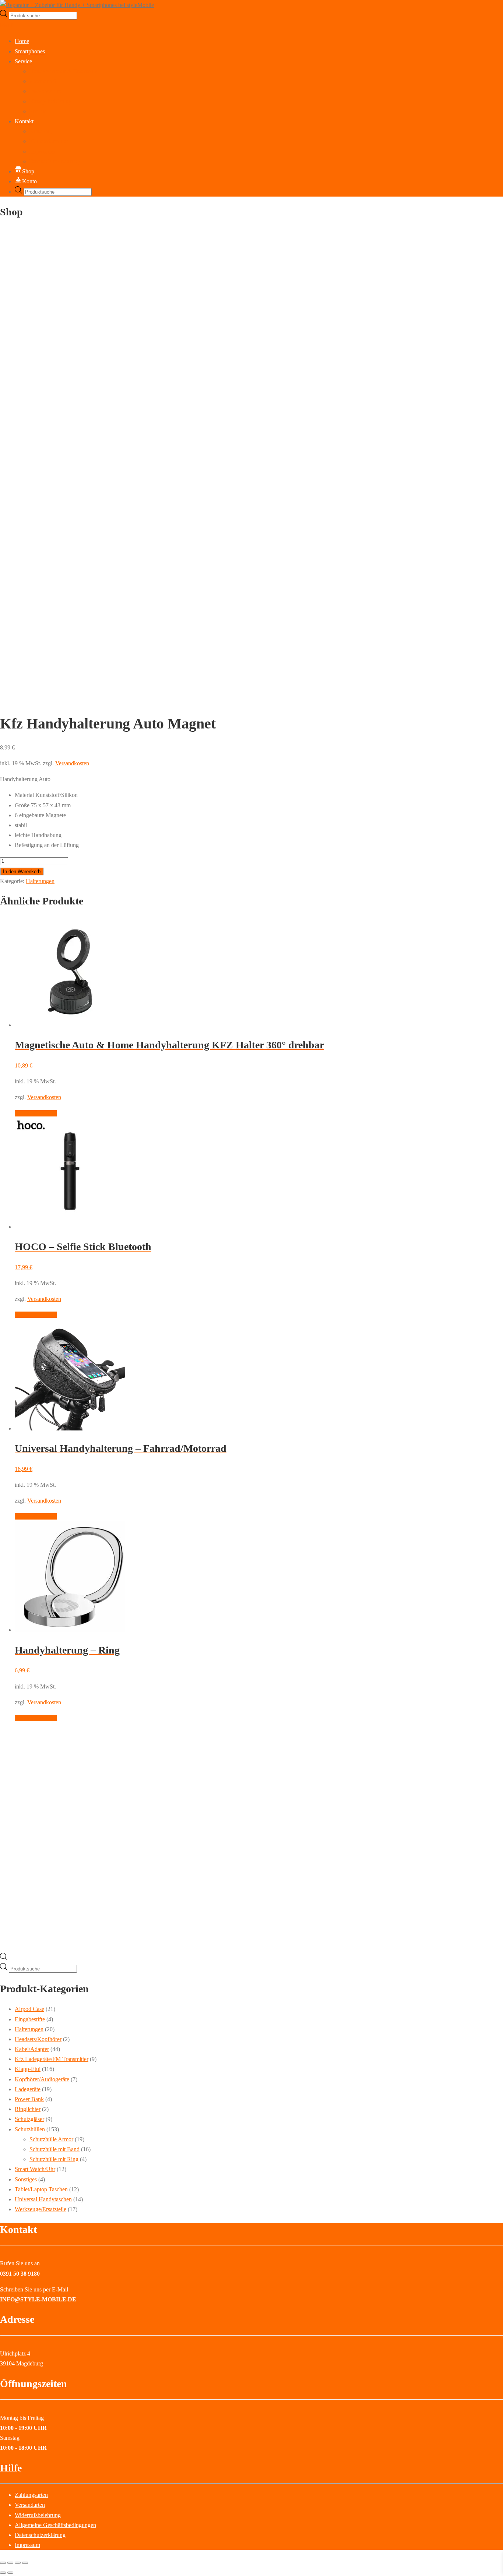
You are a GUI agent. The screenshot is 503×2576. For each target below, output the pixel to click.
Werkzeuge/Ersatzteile (41, 2209)
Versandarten (30, 2505)
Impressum (42, 151)
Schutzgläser (29, 2119)
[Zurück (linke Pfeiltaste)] (3, 2573)
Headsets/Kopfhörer (38, 2039)
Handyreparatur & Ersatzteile (63, 71)
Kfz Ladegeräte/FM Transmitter (52, 2059)
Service (23, 61)
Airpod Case (29, 2009)
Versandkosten (72, 763)
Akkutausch (43, 81)
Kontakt (24, 121)
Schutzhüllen (30, 2129)
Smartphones (30, 51)
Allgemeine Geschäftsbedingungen (55, 2525)
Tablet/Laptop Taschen (41, 2189)
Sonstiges (26, 2179)
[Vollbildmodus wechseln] (10, 2563)
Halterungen (40, 881)
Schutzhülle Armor (51, 2139)
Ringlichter (28, 2109)
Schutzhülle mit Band (54, 2149)
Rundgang (42, 131)
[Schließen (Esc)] (25, 2563)
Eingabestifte (30, 2019)
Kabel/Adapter (32, 2049)
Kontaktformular (49, 141)
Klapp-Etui (28, 2069)
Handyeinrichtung (50, 101)
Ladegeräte (28, 2089)
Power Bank (29, 2099)
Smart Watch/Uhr (35, 2169)
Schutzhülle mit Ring (54, 2159)
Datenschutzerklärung (55, 161)
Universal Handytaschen (43, 2199)
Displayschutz (46, 91)
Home (22, 41)
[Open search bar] (4, 1958)
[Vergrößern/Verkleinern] (3, 2563)
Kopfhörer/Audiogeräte (42, 2079)
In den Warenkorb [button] (36, 1113)
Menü (7, 25)
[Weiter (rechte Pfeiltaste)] (10, 2573)
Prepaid (38, 111)
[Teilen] (18, 2563)
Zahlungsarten (31, 2495)
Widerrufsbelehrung (38, 2515)
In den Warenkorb (22, 871)
